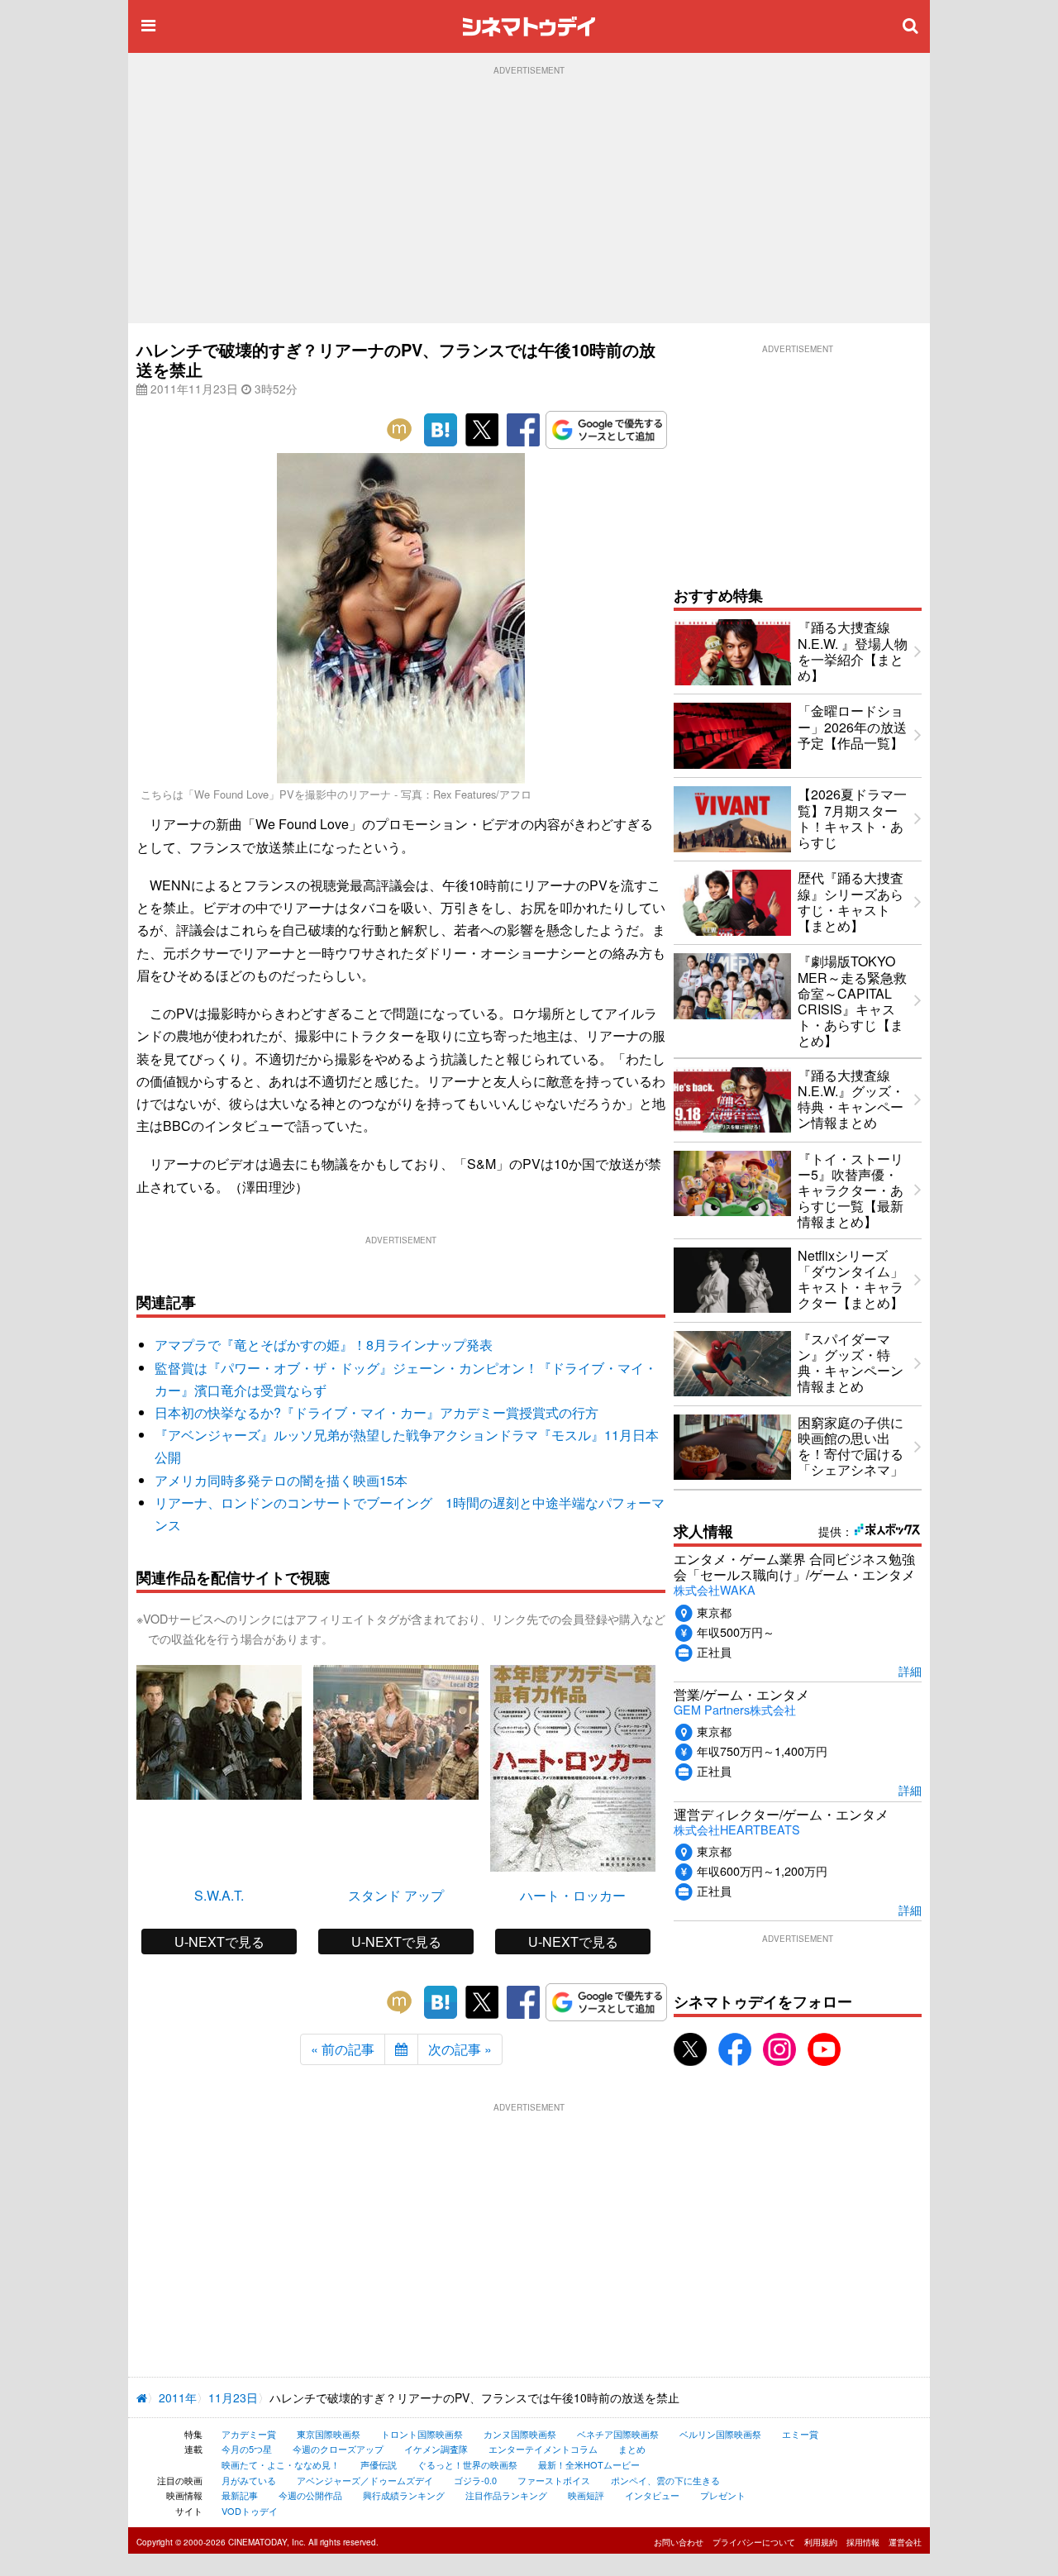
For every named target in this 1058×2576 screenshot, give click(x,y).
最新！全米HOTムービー (589, 2464)
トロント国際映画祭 (422, 2434)
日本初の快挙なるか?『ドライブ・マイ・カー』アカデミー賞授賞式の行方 (376, 1412)
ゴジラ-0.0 (475, 2480)
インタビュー (652, 2495)
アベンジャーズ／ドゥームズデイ (365, 2480)
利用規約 (821, 2542)
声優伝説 (379, 2464)
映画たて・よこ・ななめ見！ (281, 2464)
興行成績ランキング (404, 2495)
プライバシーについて (754, 2542)
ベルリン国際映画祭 (720, 2434)
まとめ (632, 2449)
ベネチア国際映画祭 (618, 2434)
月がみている (249, 2480)
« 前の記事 (343, 2049)
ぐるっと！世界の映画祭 (467, 2464)
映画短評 (586, 2495)
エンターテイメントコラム (543, 2449)
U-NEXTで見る (219, 1942)
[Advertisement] (529, 199)
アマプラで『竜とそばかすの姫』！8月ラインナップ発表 (324, 1345)
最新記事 (240, 2495)
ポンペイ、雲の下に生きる (665, 2480)
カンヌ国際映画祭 (520, 2434)
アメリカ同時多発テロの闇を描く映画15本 (281, 1480)
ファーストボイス (554, 2480)
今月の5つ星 (247, 2449)
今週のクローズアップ (338, 2449)
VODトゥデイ (250, 2511)
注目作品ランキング (506, 2495)
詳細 (910, 1670)
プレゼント (723, 2495)
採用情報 (863, 2542)
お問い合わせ (679, 2542)
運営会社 (905, 2542)
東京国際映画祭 (329, 2434)
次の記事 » (460, 2049)
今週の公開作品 (310, 2495)
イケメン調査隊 (436, 2449)
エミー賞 (800, 2434)
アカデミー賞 (249, 2434)
